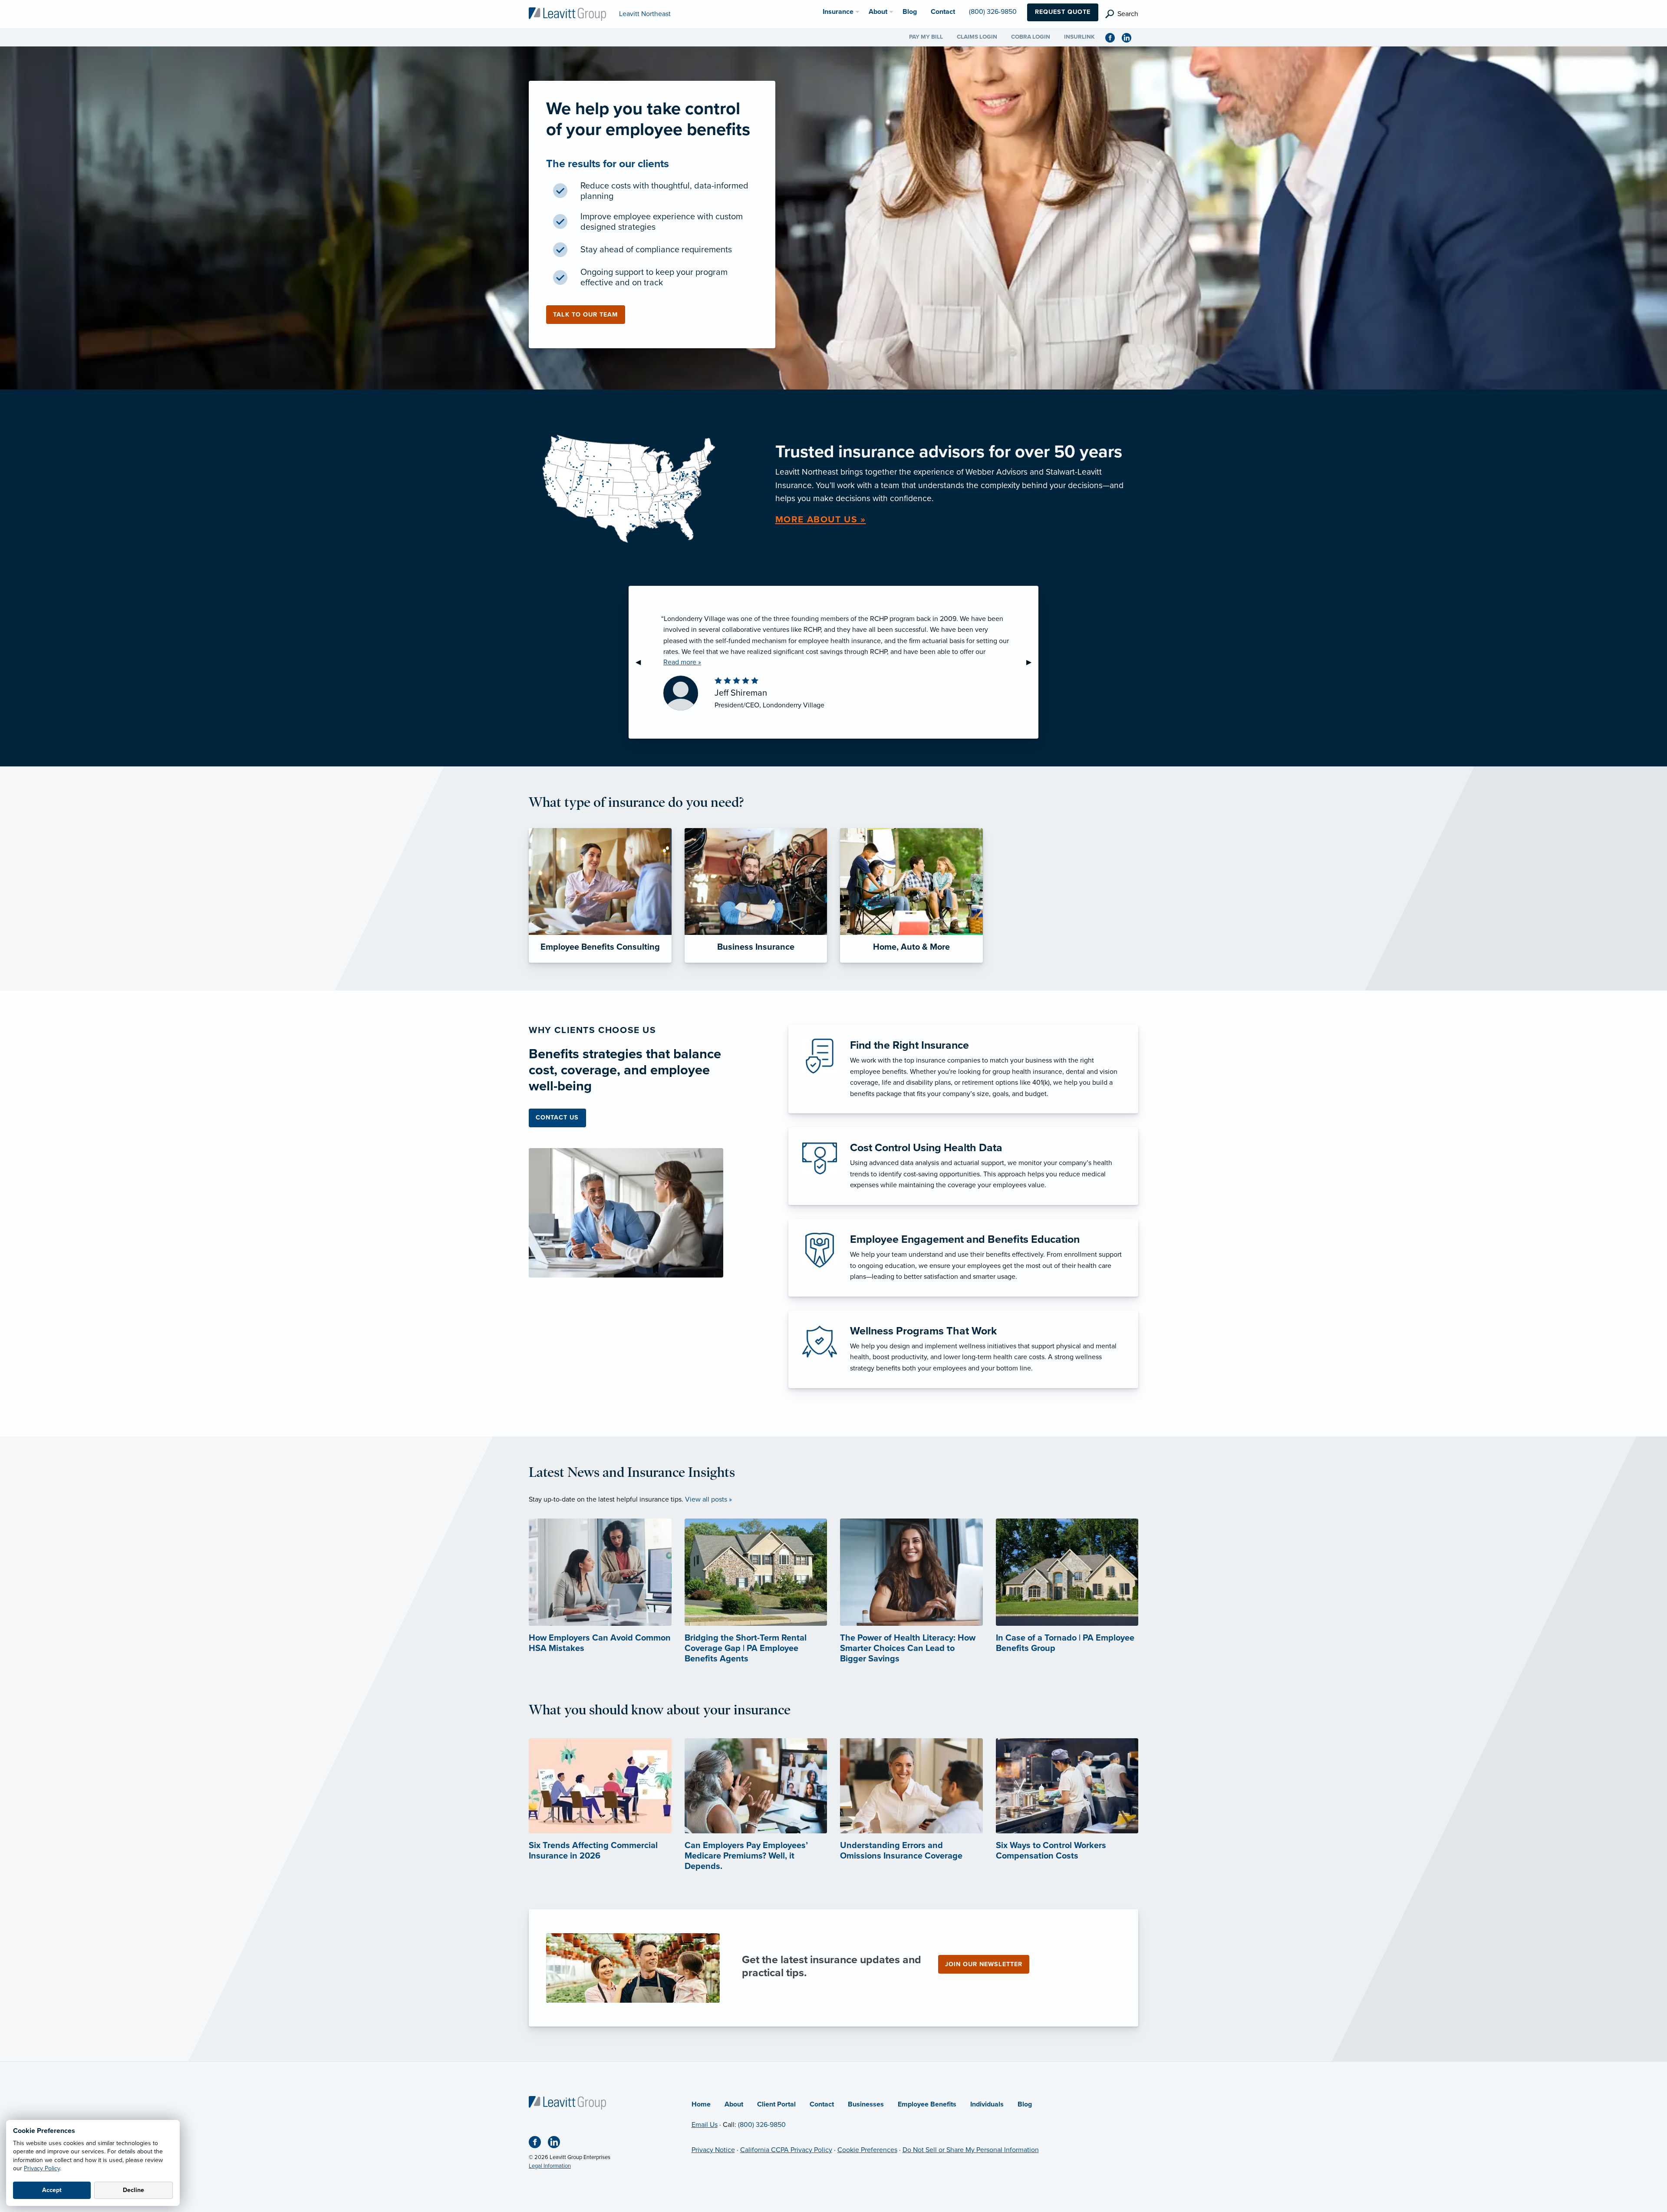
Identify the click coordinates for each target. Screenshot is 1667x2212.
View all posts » (708, 1499)
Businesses (866, 2104)
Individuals (987, 2104)
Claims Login (977, 37)
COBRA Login (1031, 37)
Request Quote (1063, 12)
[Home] (567, 2102)
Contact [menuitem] (943, 12)
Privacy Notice (713, 2150)
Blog (1025, 2104)
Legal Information (550, 2166)
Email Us (705, 2125)
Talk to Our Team (585, 315)
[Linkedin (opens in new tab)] (1130, 37)
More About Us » (821, 520)
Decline (133, 2190)
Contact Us (557, 1118)
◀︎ (642, 662)
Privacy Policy (42, 2168)
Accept (52, 2190)
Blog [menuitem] (910, 12)
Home (701, 2104)
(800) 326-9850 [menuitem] (993, 12)
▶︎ (1032, 662)
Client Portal (776, 2104)
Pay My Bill (926, 37)
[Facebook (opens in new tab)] (1114, 37)
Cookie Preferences (867, 2150)
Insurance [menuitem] (838, 12)
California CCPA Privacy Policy (786, 2150)
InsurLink (1079, 37)
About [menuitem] (878, 12)
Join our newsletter (984, 1964)
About (734, 2104)
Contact (822, 2104)
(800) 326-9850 (762, 2125)
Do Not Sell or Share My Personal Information (971, 2150)
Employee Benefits (927, 2104)
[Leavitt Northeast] (567, 13)
